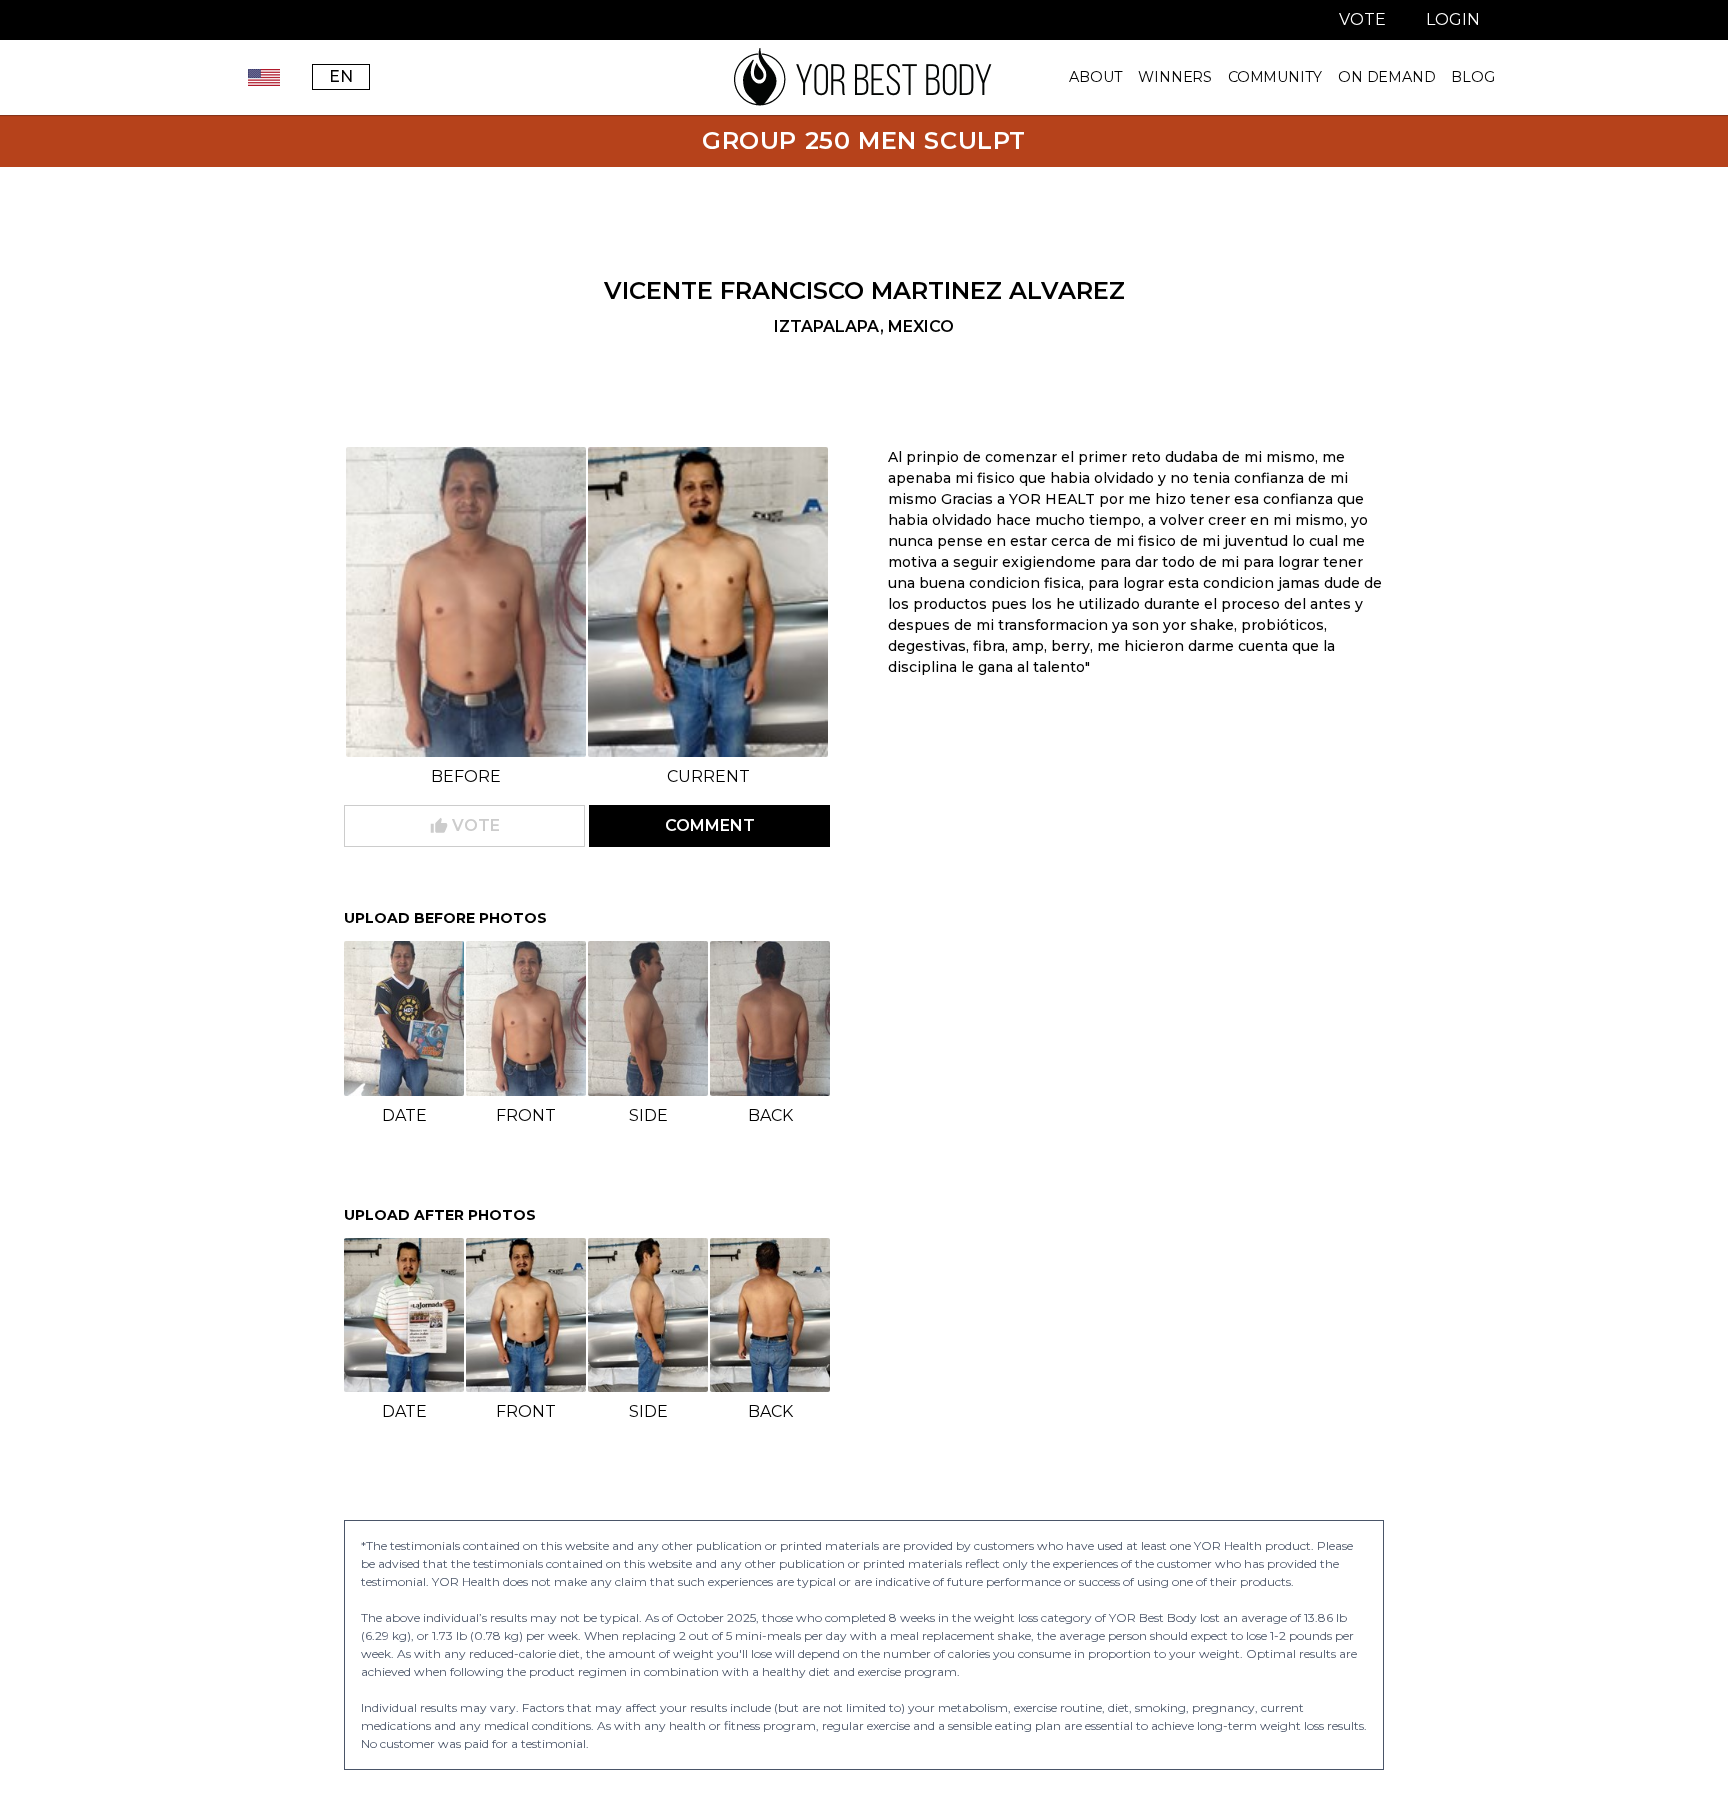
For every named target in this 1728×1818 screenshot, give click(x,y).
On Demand (1386, 77)
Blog (1472, 77)
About (1095, 77)
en (341, 76)
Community (1275, 77)
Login (1453, 19)
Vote (1362, 19)
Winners (1175, 77)
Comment (710, 825)
